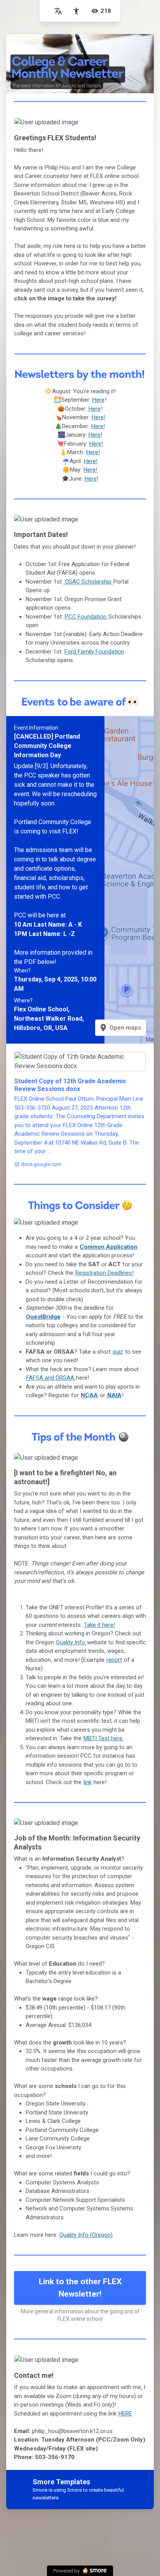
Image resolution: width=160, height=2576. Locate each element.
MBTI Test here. (103, 1738)
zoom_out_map (138, 126)
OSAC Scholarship (88, 582)
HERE (125, 2414)
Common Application (109, 1247)
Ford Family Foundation (94, 652)
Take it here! (99, 1625)
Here (98, 400)
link (88, 1782)
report (114, 1660)
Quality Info (71, 1642)
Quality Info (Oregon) (86, 2235)
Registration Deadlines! (104, 1273)
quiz (118, 1352)
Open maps (120, 1028)
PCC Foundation (86, 617)
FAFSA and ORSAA (51, 1378)
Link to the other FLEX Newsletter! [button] (80, 2288)
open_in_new (123, 126)
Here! (98, 417)
